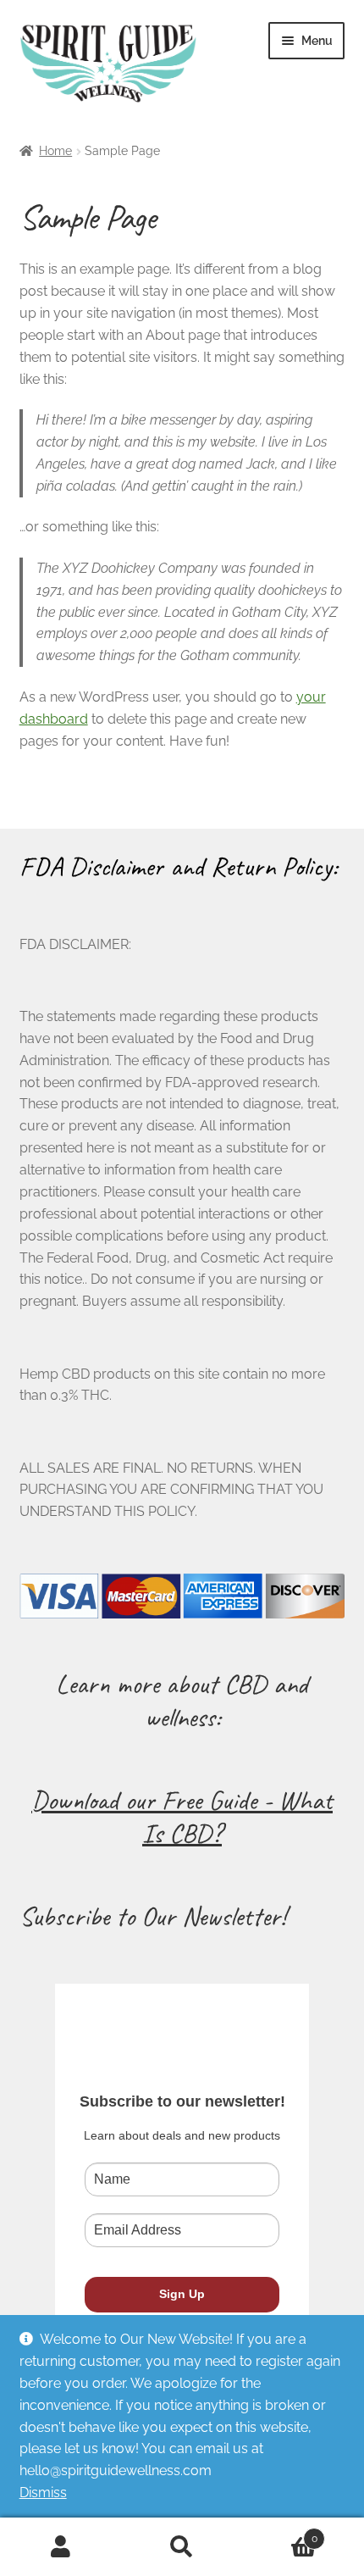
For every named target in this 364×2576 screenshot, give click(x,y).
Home (55, 151)
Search (182, 2547)
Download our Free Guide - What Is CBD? (182, 1817)
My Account (61, 2547)
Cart (280, 2533)
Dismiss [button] (43, 2493)
